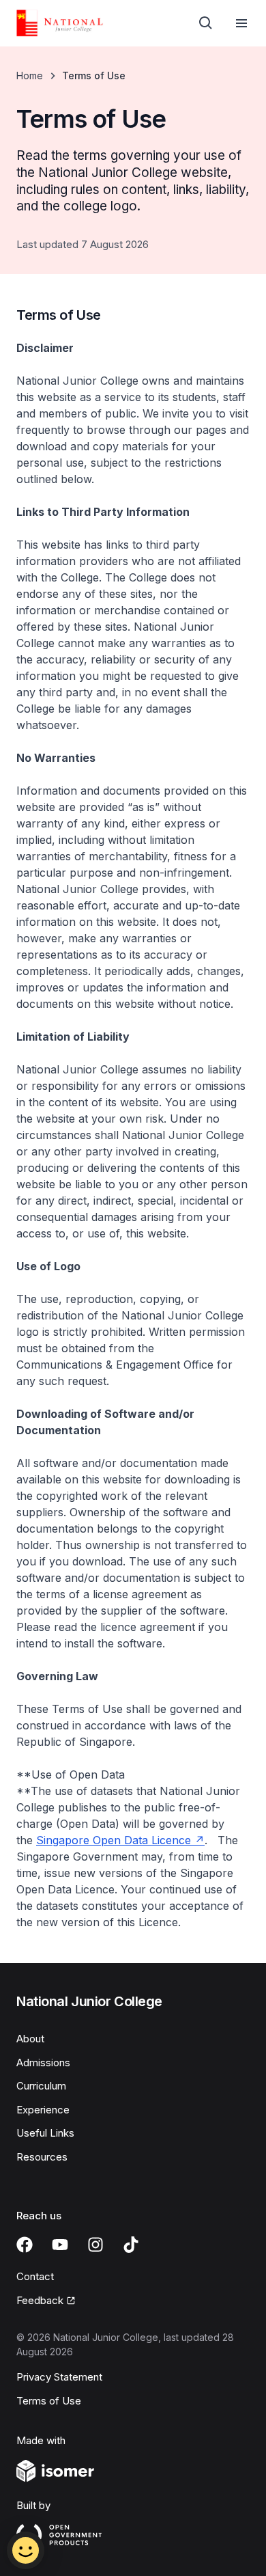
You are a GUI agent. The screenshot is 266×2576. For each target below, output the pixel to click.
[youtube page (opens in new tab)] (60, 2245)
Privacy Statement (59, 2377)
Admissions (43, 2063)
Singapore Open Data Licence (120, 1840)
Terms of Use (49, 2401)
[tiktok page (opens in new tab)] (131, 2245)
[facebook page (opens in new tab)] (25, 2245)
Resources (42, 2157)
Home (30, 76)
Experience (43, 2110)
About (30, 2039)
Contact (35, 2276)
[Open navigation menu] (241, 23)
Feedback (46, 2301)
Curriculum (41, 2086)
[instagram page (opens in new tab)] (95, 2245)
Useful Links (45, 2133)
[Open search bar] (206, 23)
